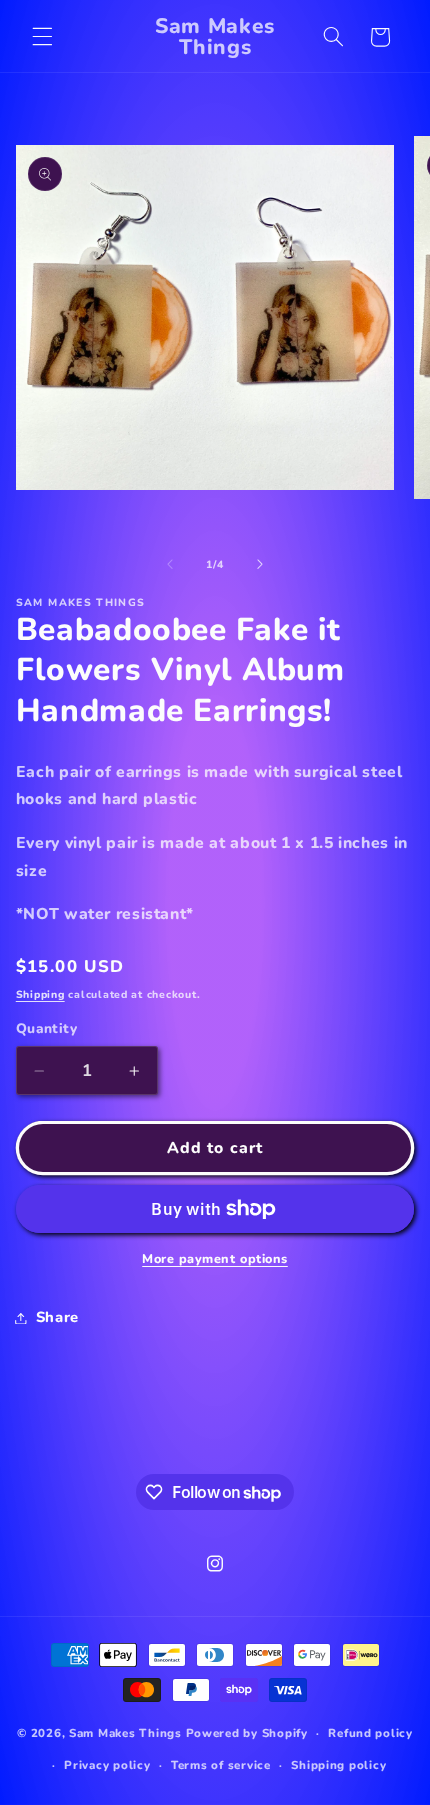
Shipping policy (338, 1765)
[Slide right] (260, 565)
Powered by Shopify (247, 1733)
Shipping (40, 994)
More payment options (215, 1258)
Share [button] (57, 1317)
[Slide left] (170, 565)
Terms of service (221, 1765)
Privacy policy (107, 1765)
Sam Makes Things (125, 1733)
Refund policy (370, 1733)
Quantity (46, 1028)
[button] (42, 37)
